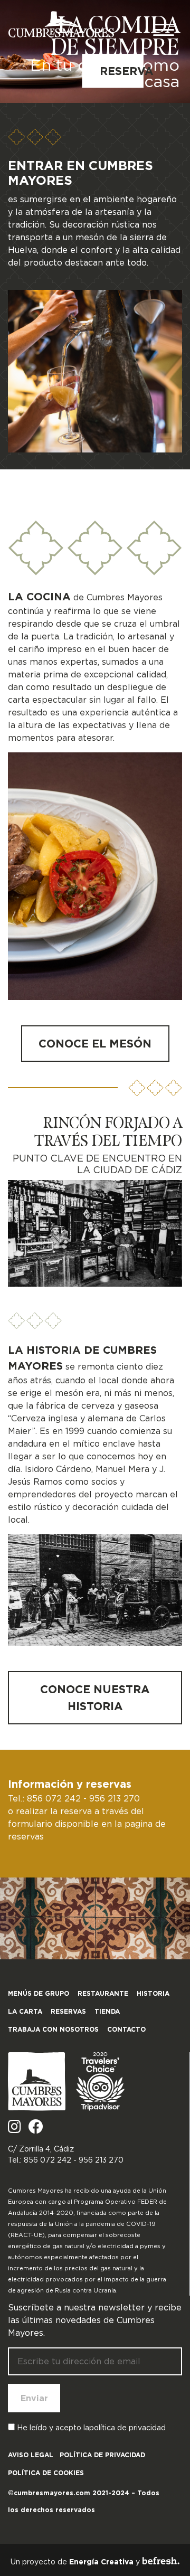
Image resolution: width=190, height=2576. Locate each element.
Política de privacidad (102, 2455)
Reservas (68, 2011)
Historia (153, 1993)
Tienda (107, 2011)
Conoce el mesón (95, 1043)
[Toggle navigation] (164, 32)
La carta (25, 2011)
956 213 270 (115, 1798)
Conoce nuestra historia (97, 1697)
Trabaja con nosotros (53, 2029)
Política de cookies (46, 2473)
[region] (95, 51)
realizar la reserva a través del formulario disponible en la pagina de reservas (87, 1824)
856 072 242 (54, 1798)
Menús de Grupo (39, 1993)
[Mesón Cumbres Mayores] (61, 24)
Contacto (126, 2029)
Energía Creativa (101, 2562)
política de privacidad (127, 2428)
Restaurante (103, 1993)
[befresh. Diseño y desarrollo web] (161, 2561)
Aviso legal (31, 2455)
